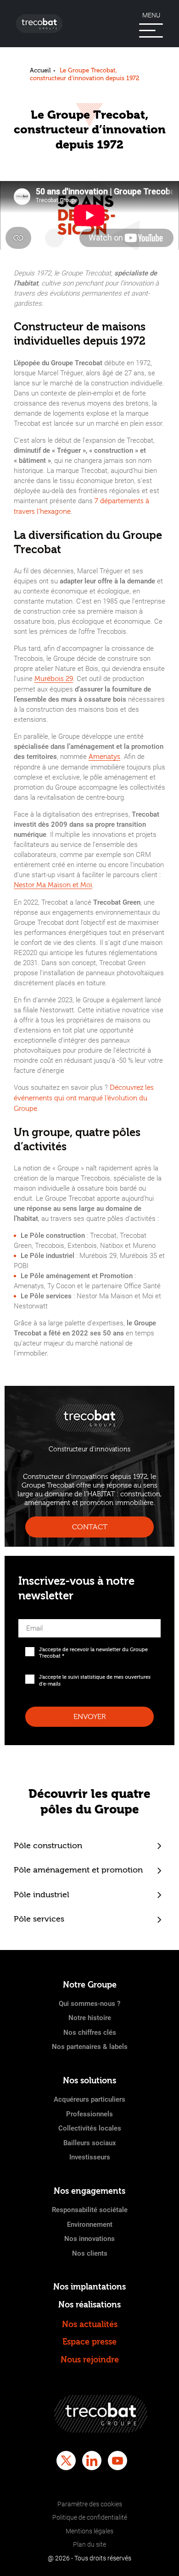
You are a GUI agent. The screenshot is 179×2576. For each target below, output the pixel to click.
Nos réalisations (89, 2305)
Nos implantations (89, 2287)
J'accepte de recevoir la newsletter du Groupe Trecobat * (93, 1653)
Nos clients (90, 2253)
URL (25, 1616)
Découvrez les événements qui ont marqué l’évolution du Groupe (84, 1098)
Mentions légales (89, 2531)
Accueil (40, 70)
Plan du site (89, 2544)
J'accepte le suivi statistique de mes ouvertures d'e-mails (95, 1680)
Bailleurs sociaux (90, 2143)
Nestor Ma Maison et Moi (53, 885)
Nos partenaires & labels (90, 2047)
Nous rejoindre (90, 2360)
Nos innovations (89, 2239)
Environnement (90, 2224)
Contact (90, 1527)
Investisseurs (90, 2157)
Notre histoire (90, 2018)
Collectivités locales (90, 2128)
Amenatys (104, 757)
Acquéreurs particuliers (89, 2099)
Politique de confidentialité (90, 2517)
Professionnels (89, 2114)
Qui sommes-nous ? (89, 2004)
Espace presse (89, 2342)
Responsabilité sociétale (90, 2210)
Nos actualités (90, 2325)
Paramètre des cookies (90, 2504)
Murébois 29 (54, 679)
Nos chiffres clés (90, 2032)
